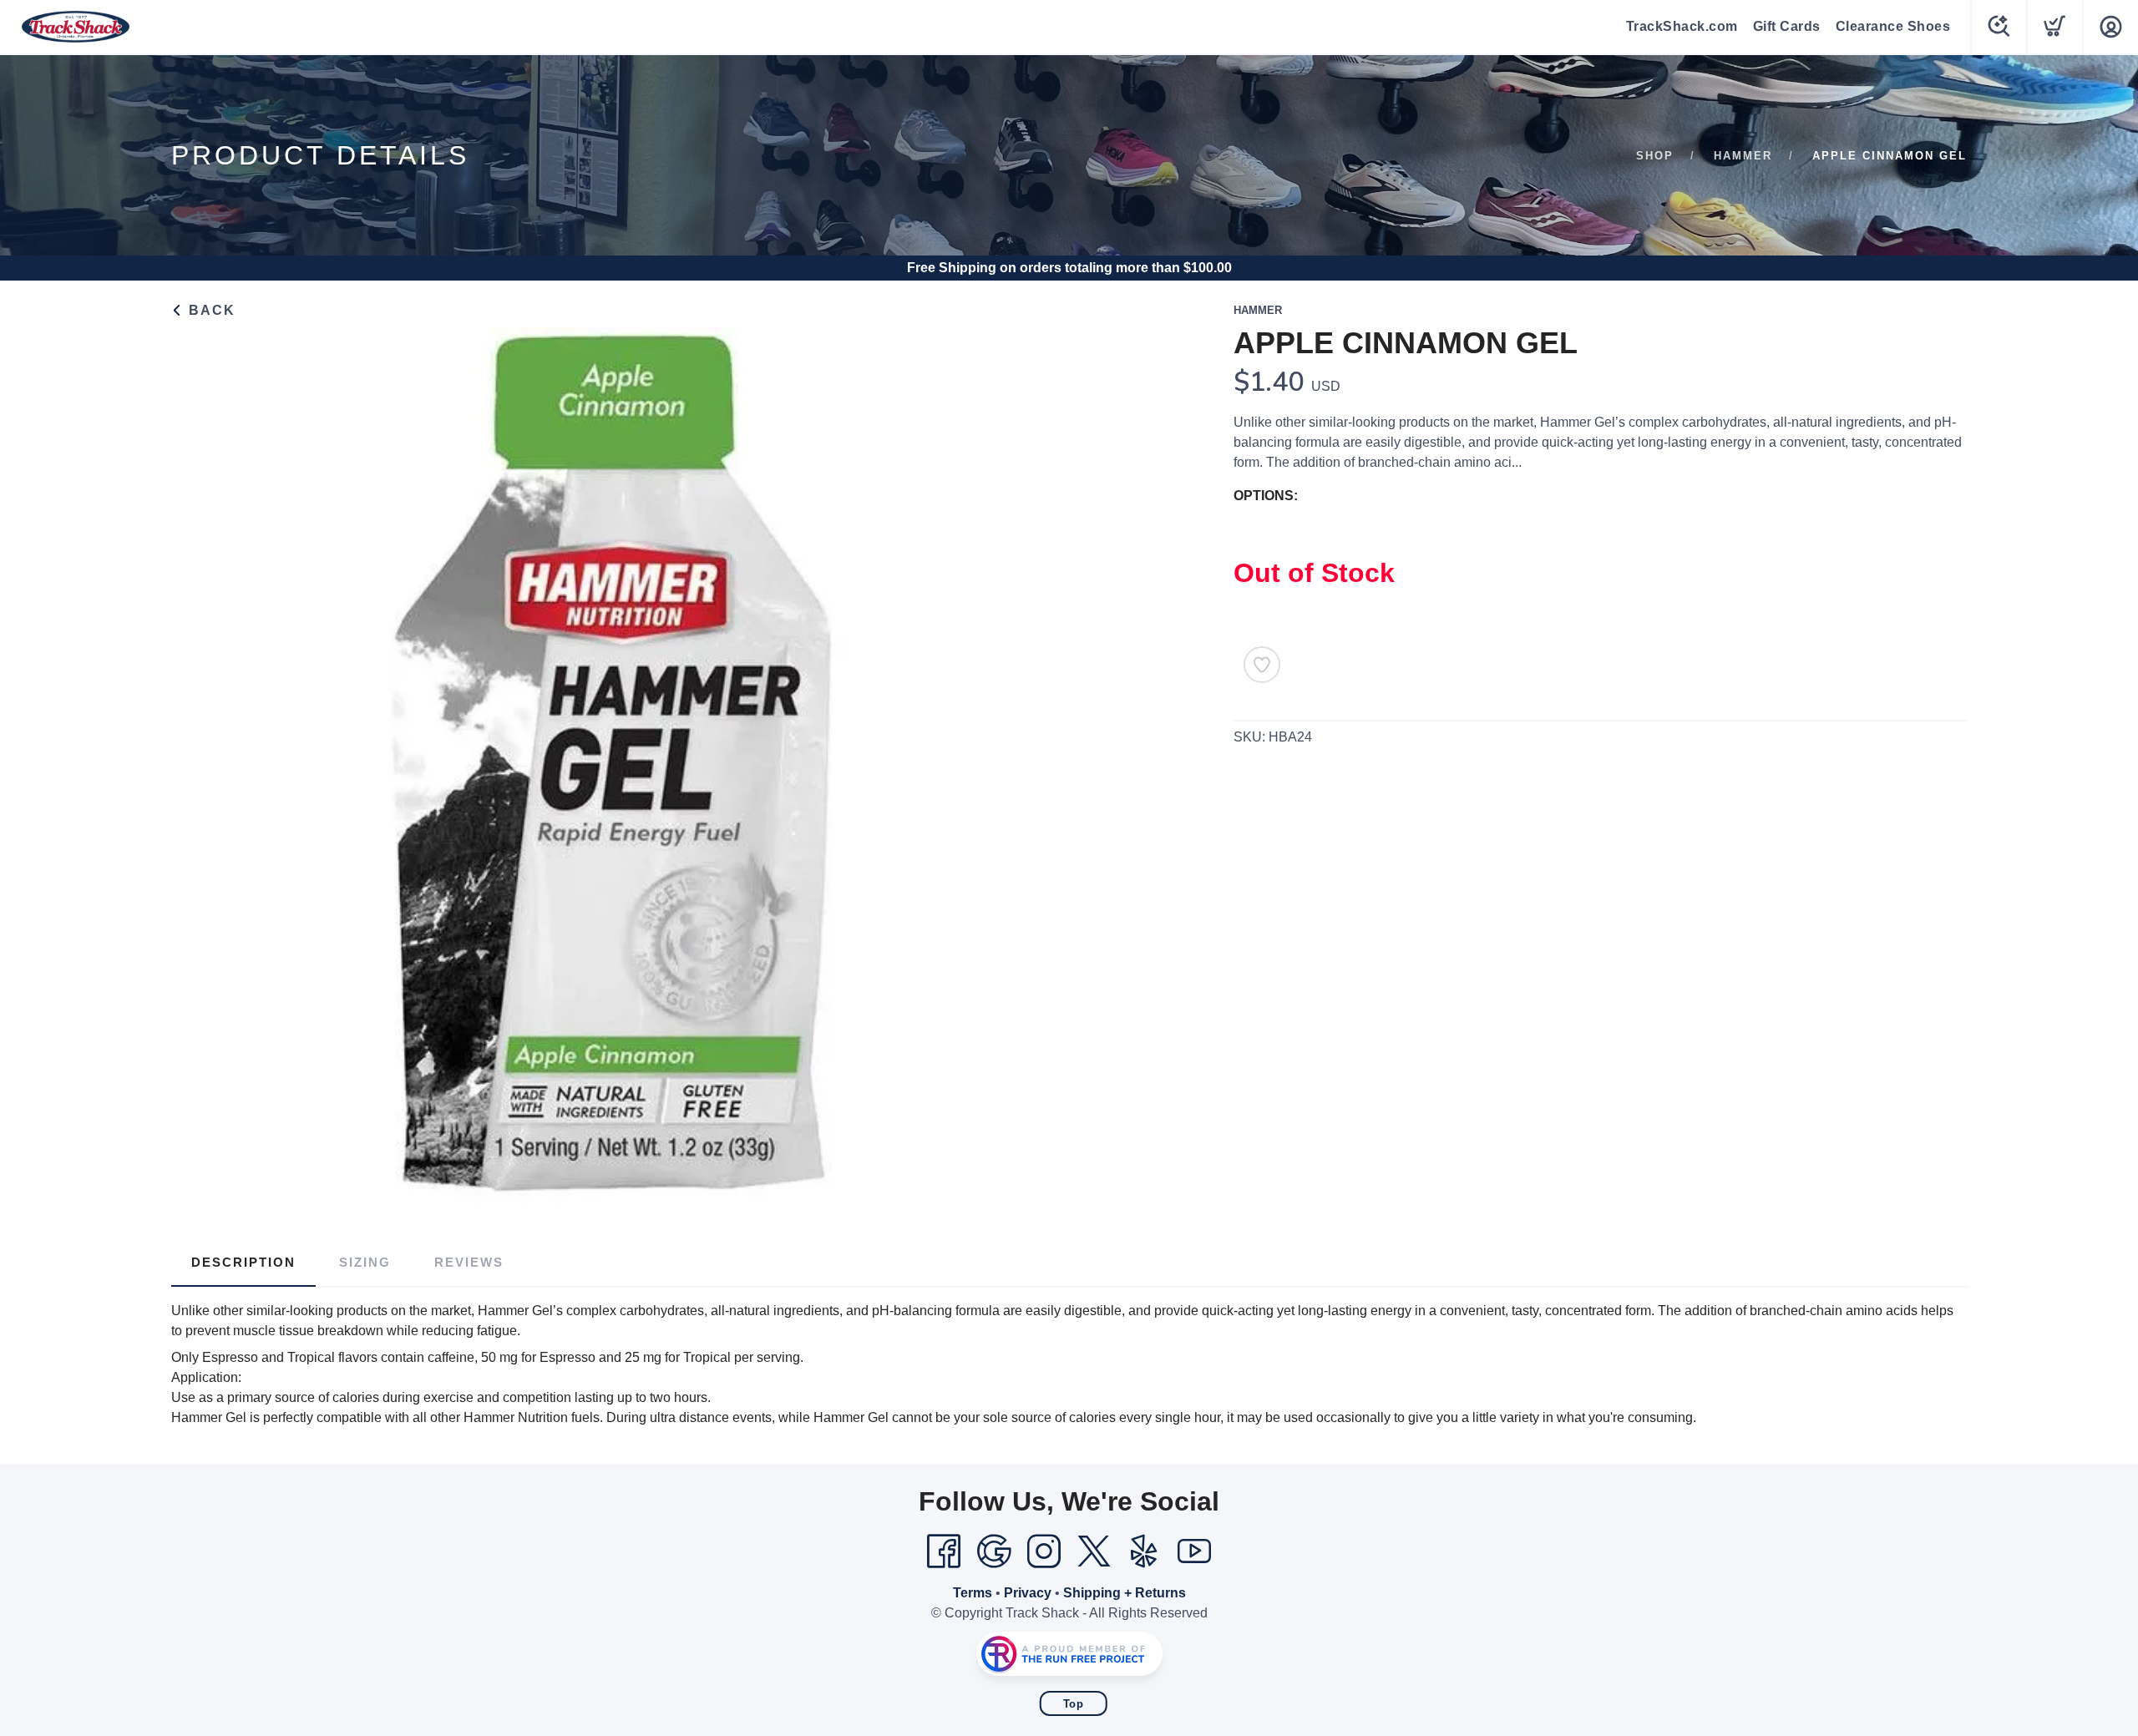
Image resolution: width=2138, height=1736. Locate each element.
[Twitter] (1094, 1551)
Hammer (1743, 156)
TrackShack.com (1682, 26)
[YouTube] (1194, 1551)
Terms (973, 1593)
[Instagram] (1044, 1551)
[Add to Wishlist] (1262, 665)
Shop (1655, 156)
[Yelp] (1144, 1551)
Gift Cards (1787, 26)
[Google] (994, 1551)
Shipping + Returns (1125, 1593)
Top (1074, 1704)
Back (210, 310)
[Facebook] (944, 1551)
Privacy (1028, 1593)
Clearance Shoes (1893, 26)
